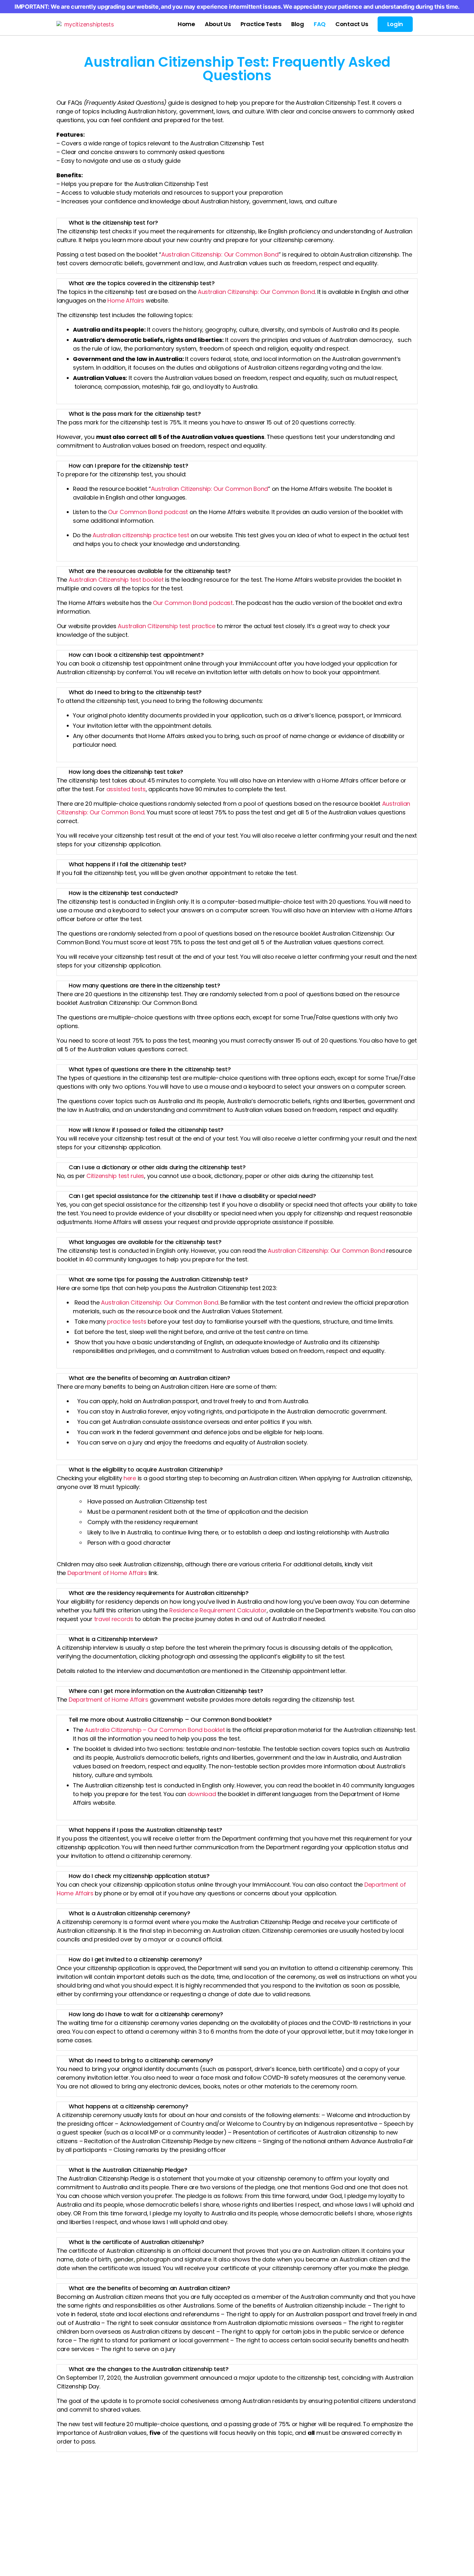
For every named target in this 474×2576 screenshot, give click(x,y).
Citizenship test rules (115, 1176)
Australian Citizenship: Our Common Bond (256, 292)
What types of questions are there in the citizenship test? (150, 1069)
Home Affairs (126, 301)
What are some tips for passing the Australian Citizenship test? (158, 1279)
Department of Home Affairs (107, 1573)
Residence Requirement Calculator (218, 1610)
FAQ (320, 24)
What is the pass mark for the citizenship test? (135, 414)
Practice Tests (261, 24)
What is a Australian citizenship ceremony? (129, 1913)
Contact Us (352, 24)
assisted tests (126, 789)
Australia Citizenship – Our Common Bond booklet (155, 1730)
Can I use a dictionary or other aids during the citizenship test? (157, 1167)
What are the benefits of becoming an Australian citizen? (149, 1378)
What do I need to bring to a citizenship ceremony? (141, 2060)
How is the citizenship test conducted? (123, 893)
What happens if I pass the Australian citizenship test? (145, 1830)
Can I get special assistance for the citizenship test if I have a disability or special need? (192, 1196)
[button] (237, 223)
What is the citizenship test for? (113, 223)
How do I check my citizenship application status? (139, 1876)
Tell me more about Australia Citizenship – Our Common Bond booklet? (170, 1720)
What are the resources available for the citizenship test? (150, 571)
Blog (298, 24)
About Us (218, 24)
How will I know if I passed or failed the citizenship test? (146, 1130)
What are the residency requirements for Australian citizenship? (159, 1593)
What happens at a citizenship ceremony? (128, 2106)
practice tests (127, 1322)
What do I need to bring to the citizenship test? (135, 692)
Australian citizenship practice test (141, 535)
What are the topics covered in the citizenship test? (142, 283)
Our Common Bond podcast (148, 512)
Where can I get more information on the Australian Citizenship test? (166, 1691)
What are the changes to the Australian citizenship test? (149, 2369)
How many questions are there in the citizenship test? (144, 985)
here (130, 1478)
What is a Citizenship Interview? (113, 1639)
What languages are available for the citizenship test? (145, 1242)
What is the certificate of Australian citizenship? (136, 2242)
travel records (114, 1619)
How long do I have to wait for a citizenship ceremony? (146, 2014)
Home (186, 24)
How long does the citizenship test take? (126, 772)
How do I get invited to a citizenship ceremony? (135, 1959)
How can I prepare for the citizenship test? (128, 466)
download (202, 1794)
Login (395, 24)
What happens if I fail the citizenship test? (128, 864)
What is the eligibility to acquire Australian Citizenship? (146, 1469)
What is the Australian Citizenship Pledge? (128, 2170)
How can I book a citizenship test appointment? (136, 655)
